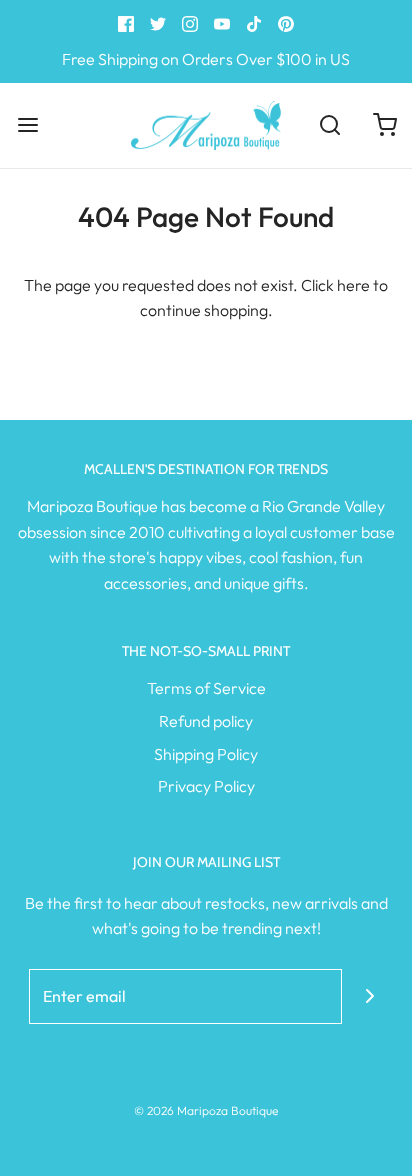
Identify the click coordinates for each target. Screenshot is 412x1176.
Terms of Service (206, 688)
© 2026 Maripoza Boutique (206, 1110)
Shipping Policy (206, 754)
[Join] (369, 996)
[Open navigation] (27, 125)
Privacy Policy (206, 786)
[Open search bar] (329, 125)
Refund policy (206, 721)
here (353, 285)
